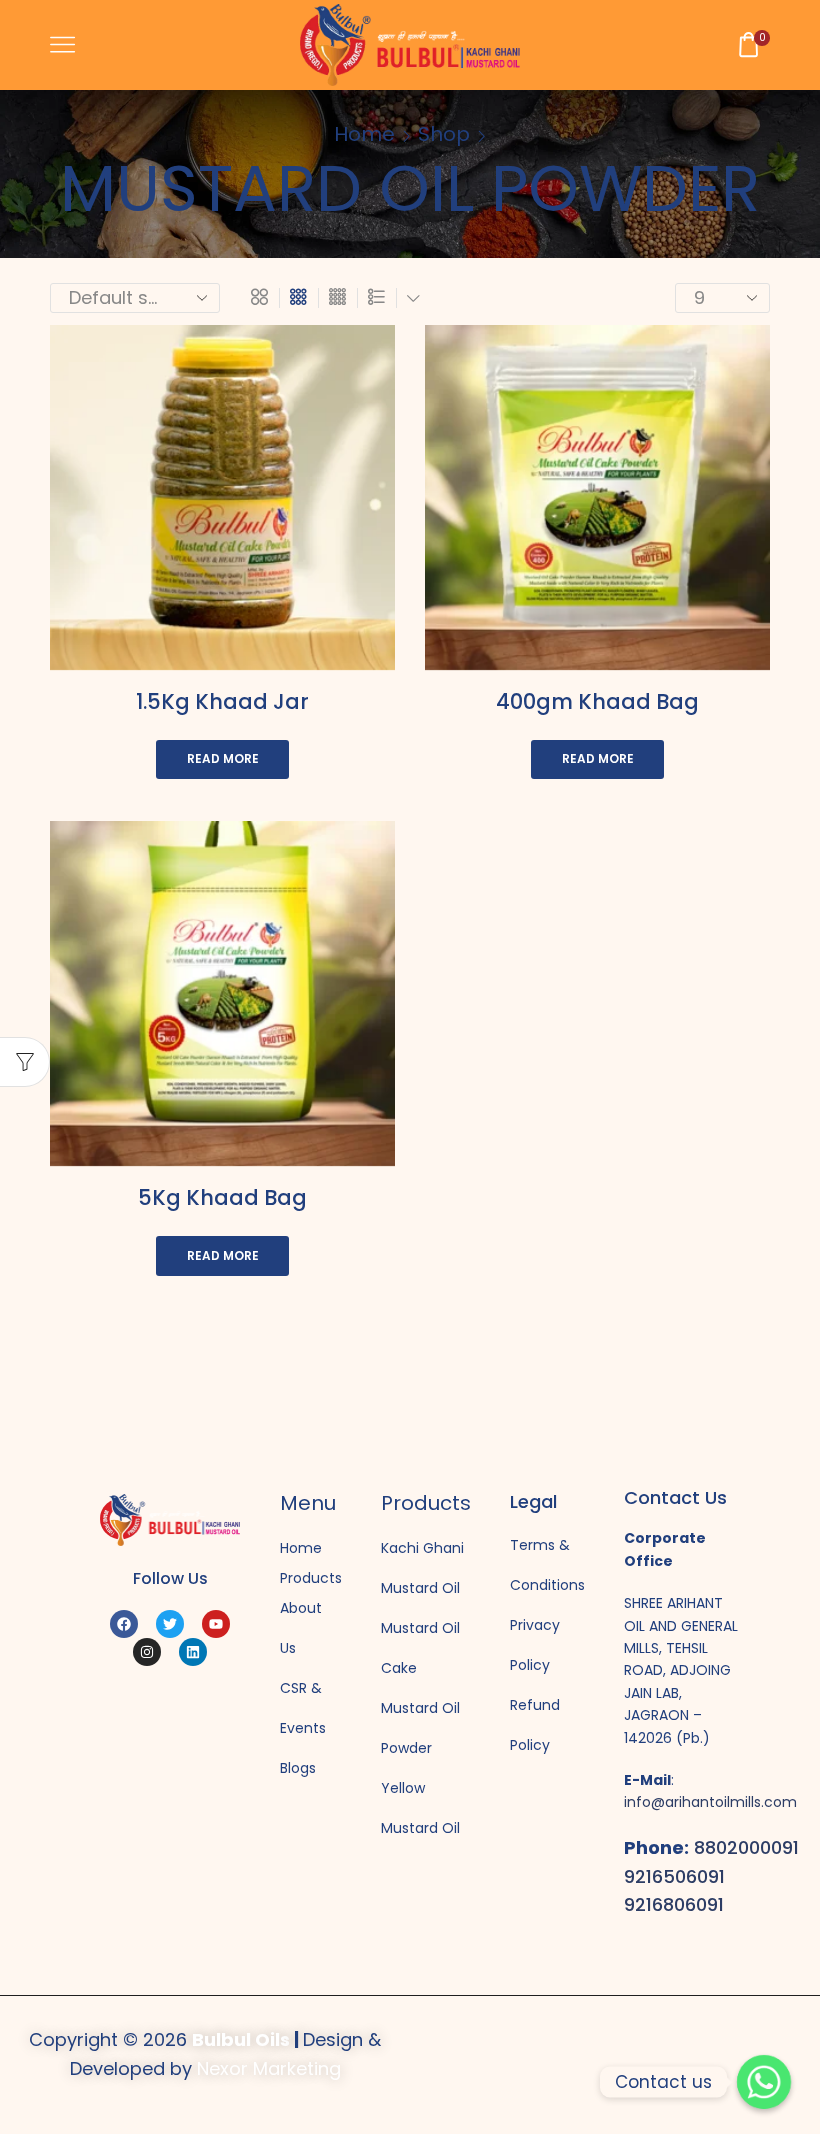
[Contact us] (764, 2082)
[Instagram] (147, 1652)
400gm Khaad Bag (597, 701)
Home (364, 134)
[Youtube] (216, 1624)
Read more (223, 759)
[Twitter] (170, 1624)
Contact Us (675, 1497)
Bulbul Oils (241, 2039)
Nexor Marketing (269, 2068)
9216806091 (674, 1904)
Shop (444, 134)
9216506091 (674, 1876)
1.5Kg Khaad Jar (222, 701)
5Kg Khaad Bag (222, 1197)
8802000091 (746, 1847)
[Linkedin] (193, 1652)
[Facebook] (124, 1624)
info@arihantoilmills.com (710, 1802)
